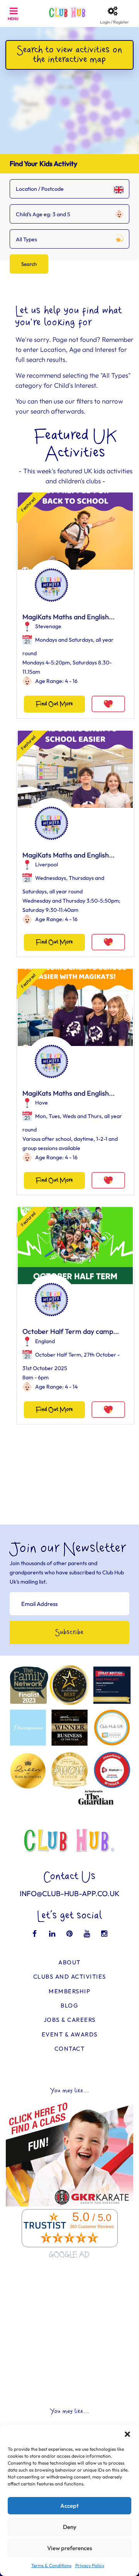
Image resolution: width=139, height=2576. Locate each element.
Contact (70, 2049)
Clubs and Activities (70, 1977)
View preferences (69, 2548)
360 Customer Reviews (92, 2226)
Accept (69, 2506)
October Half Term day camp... (71, 1331)
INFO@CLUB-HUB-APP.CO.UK (70, 1893)
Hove (42, 1103)
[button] (127, 2434)
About (69, 1962)
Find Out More (54, 704)
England (45, 1341)
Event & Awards (70, 2034)
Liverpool (47, 864)
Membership (69, 1991)
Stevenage (48, 626)
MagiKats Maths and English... (69, 617)
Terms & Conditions (51, 2565)
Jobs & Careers (70, 2020)
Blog (69, 2005)
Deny (70, 2527)
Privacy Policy (90, 2565)
